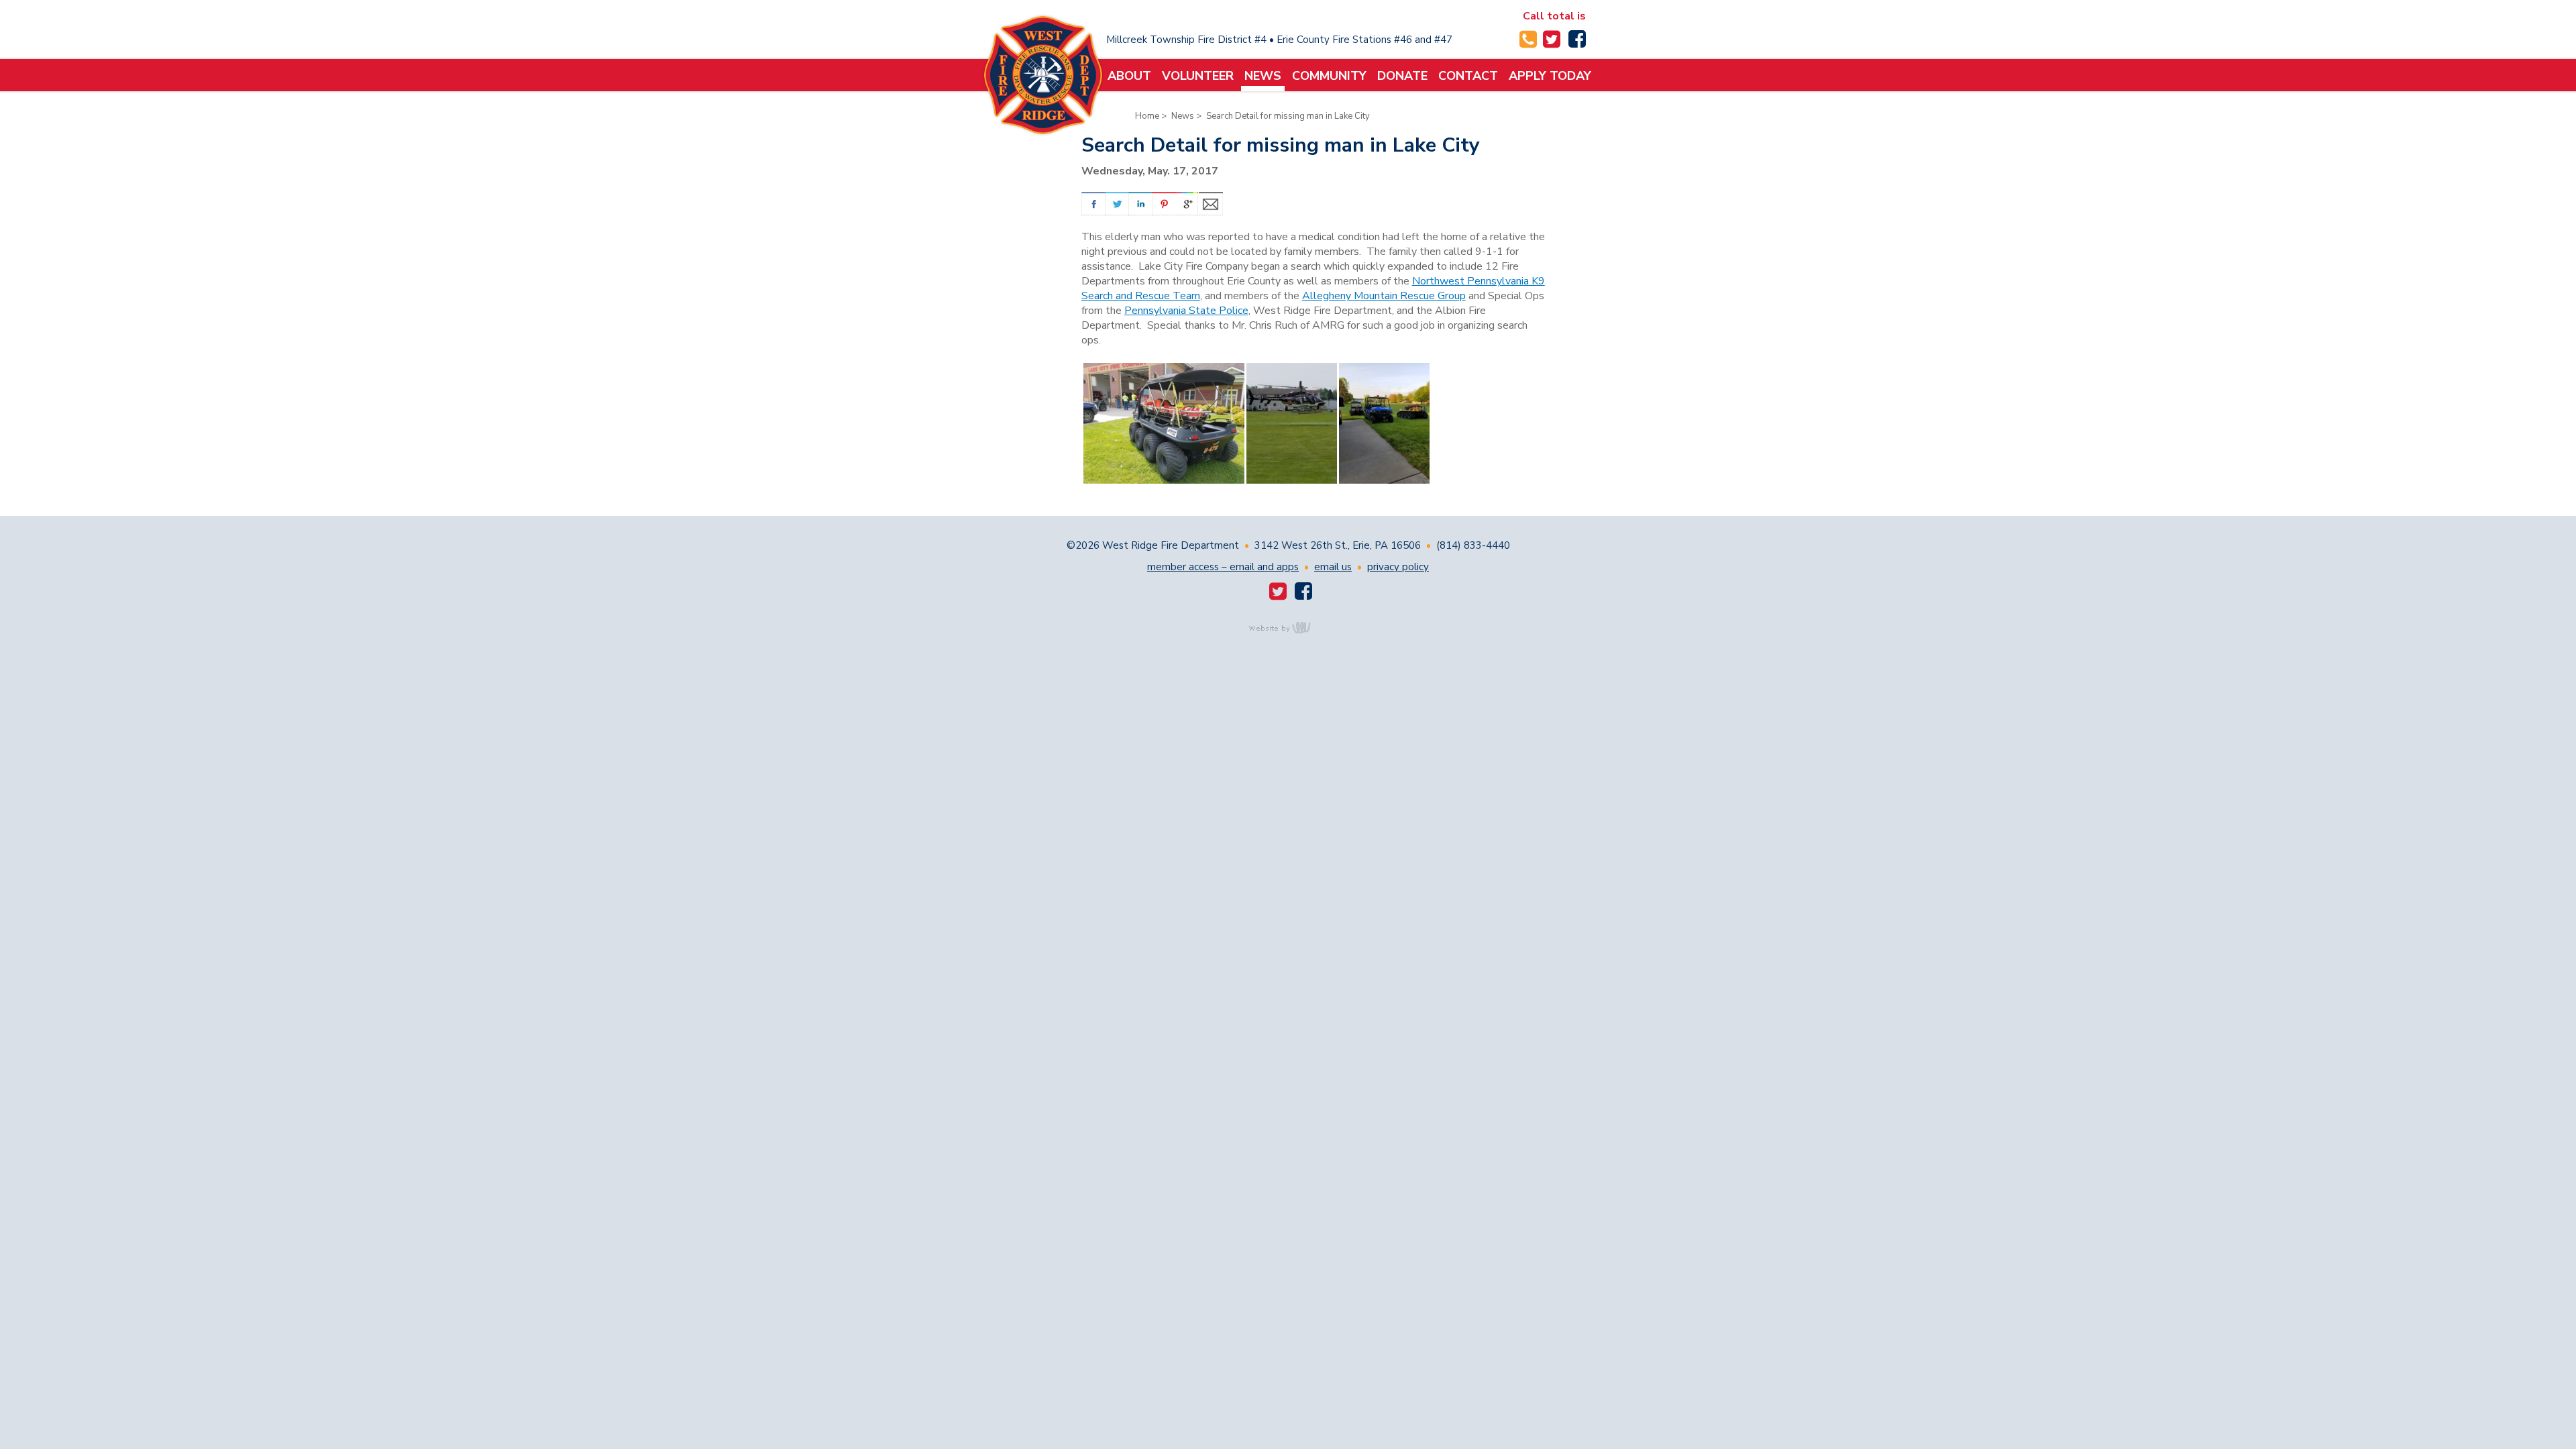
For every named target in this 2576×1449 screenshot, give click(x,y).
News (1263, 76)
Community (1329, 76)
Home (1147, 116)
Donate (1402, 76)
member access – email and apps (1223, 567)
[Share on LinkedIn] (1140, 204)
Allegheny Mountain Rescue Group (1384, 296)
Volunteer (1198, 76)
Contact (1468, 76)
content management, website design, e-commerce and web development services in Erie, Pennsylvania (1288, 627)
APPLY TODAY (1550, 76)
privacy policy (1398, 567)
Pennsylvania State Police (1186, 311)
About (1129, 76)
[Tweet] (1117, 204)
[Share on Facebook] (1093, 204)
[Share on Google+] (1187, 204)
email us (1333, 567)
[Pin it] (1164, 204)
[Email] (1211, 204)
